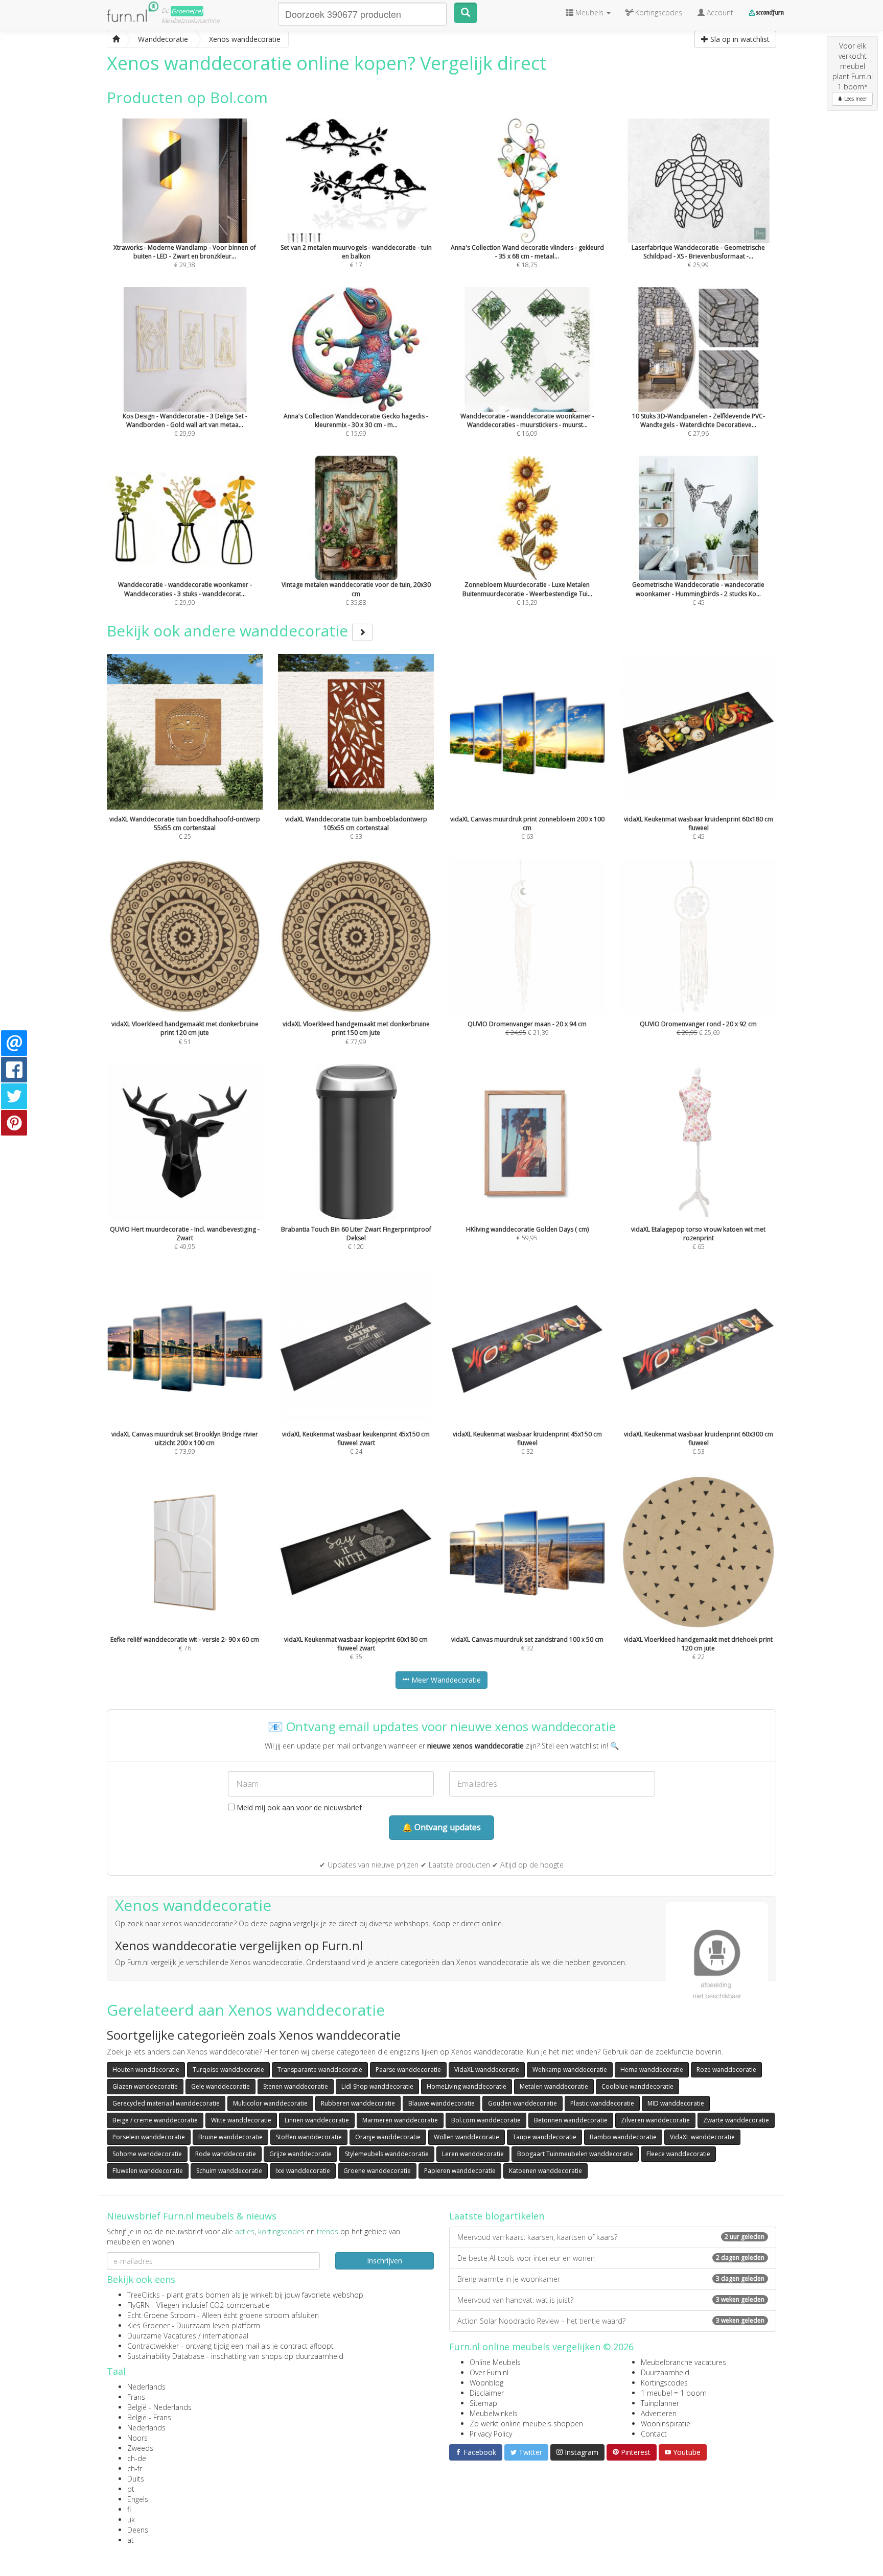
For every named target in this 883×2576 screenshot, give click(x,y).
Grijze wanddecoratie (300, 2154)
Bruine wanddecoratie (230, 2137)
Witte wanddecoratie (241, 2120)
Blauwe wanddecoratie (441, 2103)
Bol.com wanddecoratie (486, 2120)
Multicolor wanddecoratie (270, 2103)
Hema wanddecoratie (652, 2070)
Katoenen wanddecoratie (545, 2171)
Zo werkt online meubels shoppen (526, 2424)
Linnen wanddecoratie (317, 2120)
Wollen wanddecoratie (467, 2137)
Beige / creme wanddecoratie (155, 2120)
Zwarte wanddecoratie (736, 2120)
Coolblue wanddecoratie (637, 2086)
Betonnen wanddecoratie (571, 2120)
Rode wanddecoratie (226, 2154)
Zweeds (140, 2448)
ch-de (137, 2458)
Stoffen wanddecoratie (309, 2137)
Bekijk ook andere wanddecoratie (229, 631)
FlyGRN (138, 2305)
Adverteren (659, 2413)
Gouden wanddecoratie (522, 2103)
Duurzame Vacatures (162, 2336)
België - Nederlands (159, 2407)
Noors (137, 2438)
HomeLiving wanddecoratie (467, 2086)
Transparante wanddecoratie (320, 2070)
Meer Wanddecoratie (445, 1680)
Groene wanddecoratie (377, 2171)
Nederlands (146, 2387)
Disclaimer (487, 2393)
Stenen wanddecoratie (296, 2086)
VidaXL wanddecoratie (487, 2070)
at (131, 2540)
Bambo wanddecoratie (623, 2137)
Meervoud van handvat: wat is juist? (611, 2300)
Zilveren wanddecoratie (655, 2120)
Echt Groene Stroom (161, 2315)
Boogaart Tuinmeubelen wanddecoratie (575, 2154)
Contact (654, 2434)
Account (719, 13)
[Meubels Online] (116, 39)
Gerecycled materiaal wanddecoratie (166, 2103)
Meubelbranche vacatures (683, 2362)
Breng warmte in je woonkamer (611, 2279)
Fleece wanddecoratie (678, 2154)
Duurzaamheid (665, 2372)
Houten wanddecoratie (146, 2070)
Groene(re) (187, 11)
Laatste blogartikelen (497, 2216)
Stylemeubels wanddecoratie (387, 2154)
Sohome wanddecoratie (147, 2154)
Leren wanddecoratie (473, 2154)
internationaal (226, 2336)
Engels (138, 2499)
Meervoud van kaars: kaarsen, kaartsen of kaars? (611, 2237)
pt (131, 2489)
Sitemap (483, 2403)
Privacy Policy (491, 2434)
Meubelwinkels (494, 2413)
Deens (138, 2530)
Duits (136, 2479)
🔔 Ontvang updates (441, 1827)
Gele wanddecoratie (220, 2086)
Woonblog (486, 2383)
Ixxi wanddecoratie (303, 2171)
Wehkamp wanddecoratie (570, 2070)
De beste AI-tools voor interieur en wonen (611, 2258)
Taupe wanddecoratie (544, 2137)
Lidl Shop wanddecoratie (377, 2086)
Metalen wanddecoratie (554, 2086)
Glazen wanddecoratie (145, 2086)
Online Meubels (495, 2362)
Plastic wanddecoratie (602, 2103)
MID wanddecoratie (676, 2103)
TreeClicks (144, 2295)
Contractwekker (153, 2346)
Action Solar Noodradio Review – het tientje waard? (611, 2321)
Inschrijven (385, 2261)
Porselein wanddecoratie (149, 2137)
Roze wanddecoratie (726, 2070)
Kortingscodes (664, 2383)
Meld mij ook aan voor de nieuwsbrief (298, 1807)
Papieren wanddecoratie (460, 2171)
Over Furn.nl (489, 2372)
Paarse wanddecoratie (408, 2070)
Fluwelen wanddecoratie (148, 2171)
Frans (136, 2397)
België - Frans (149, 2417)
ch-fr (135, 2468)
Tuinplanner (660, 2403)
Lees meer (855, 99)
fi (129, 2509)
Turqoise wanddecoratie (228, 2070)
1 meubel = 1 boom (674, 2393)
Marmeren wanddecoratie (400, 2120)
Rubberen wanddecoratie (358, 2103)
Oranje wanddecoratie (388, 2137)
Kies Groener (148, 2325)
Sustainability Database (166, 2356)
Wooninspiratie (666, 2424)
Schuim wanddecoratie (229, 2171)
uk (131, 2520)
